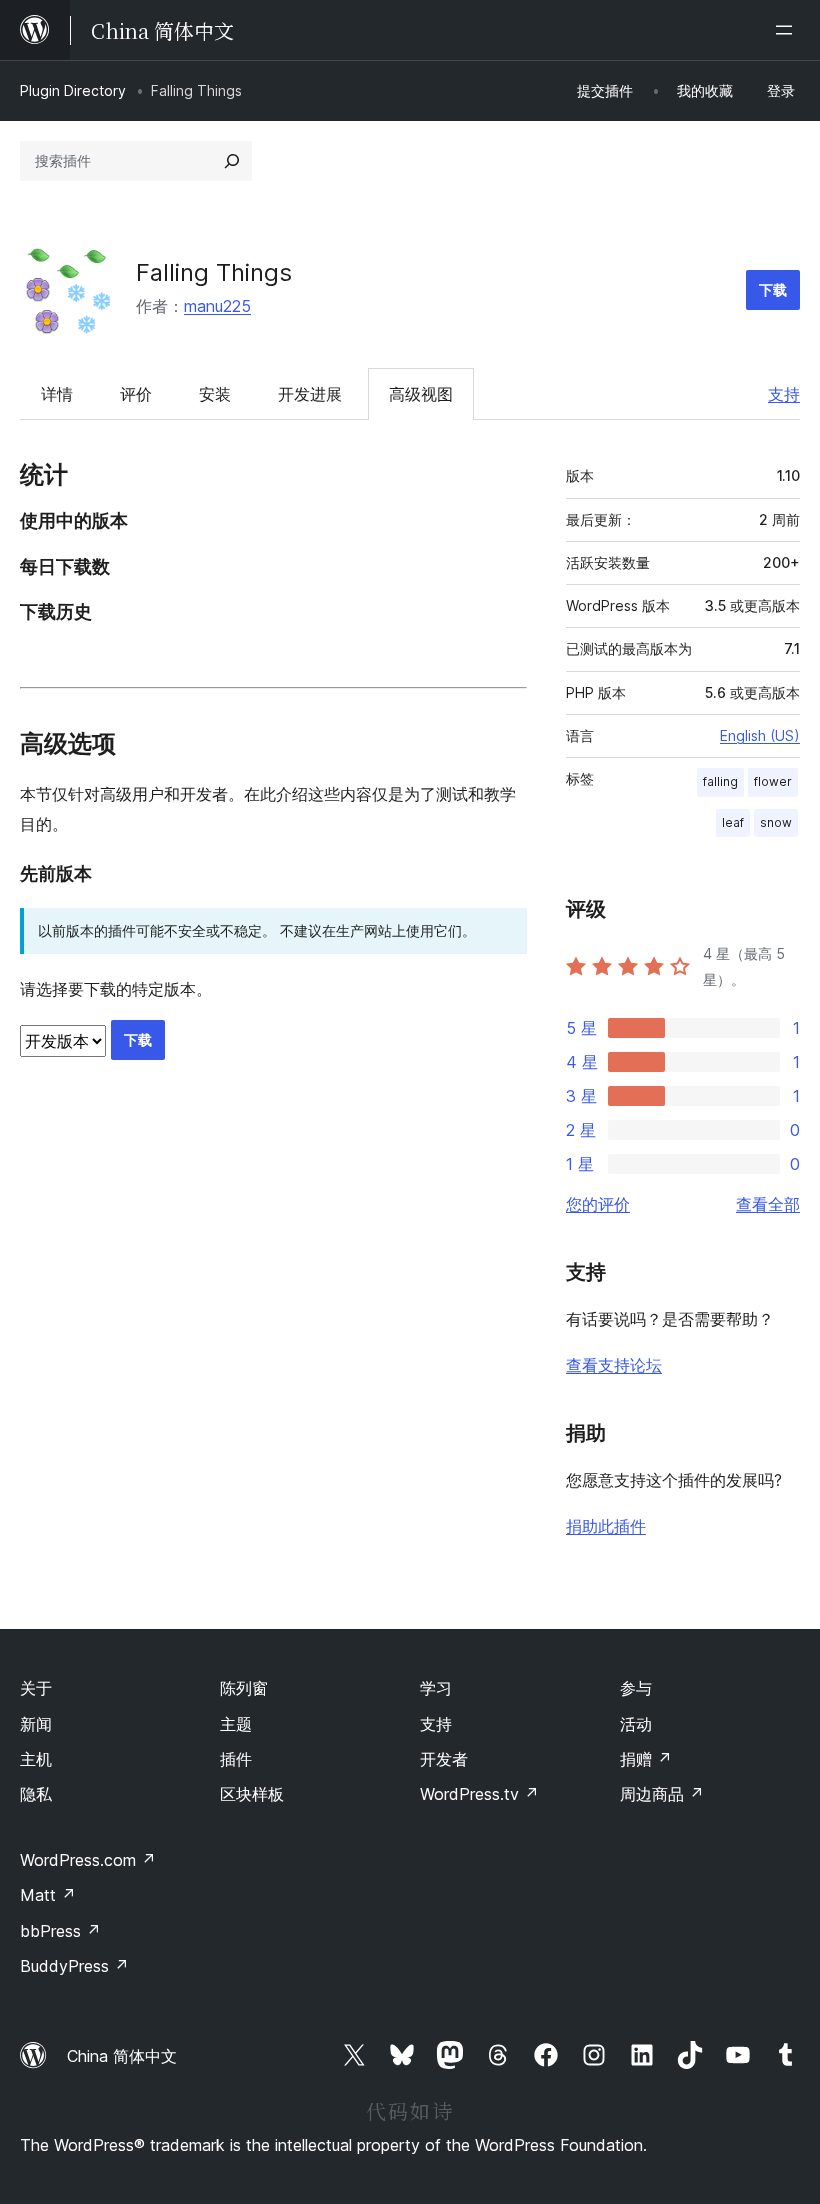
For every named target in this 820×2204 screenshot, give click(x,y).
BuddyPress (74, 1966)
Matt (48, 1895)
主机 (36, 1759)
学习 (436, 1688)
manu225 (217, 306)
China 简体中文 (122, 2056)
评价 (136, 394)
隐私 (36, 1794)
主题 (236, 1724)
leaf (733, 822)
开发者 (444, 1759)
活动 (636, 1724)
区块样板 (252, 1794)
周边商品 (662, 1794)
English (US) (760, 735)
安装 (215, 394)
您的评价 (598, 1204)
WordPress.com (88, 1860)
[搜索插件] (232, 161)
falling (720, 781)
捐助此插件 (606, 1526)
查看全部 (768, 1204)
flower (773, 781)
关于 (36, 1688)
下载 (773, 289)
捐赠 (646, 1759)
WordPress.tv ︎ (479, 1794)
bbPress (60, 1931)
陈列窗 (244, 1688)
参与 (636, 1688)
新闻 (36, 1724)
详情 (57, 394)
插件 (236, 1759)
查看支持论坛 (614, 1365)
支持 (784, 394)
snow (776, 822)
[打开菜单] (788, 30)
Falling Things (214, 272)
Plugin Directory (73, 90)
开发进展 (310, 394)
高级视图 (421, 394)
